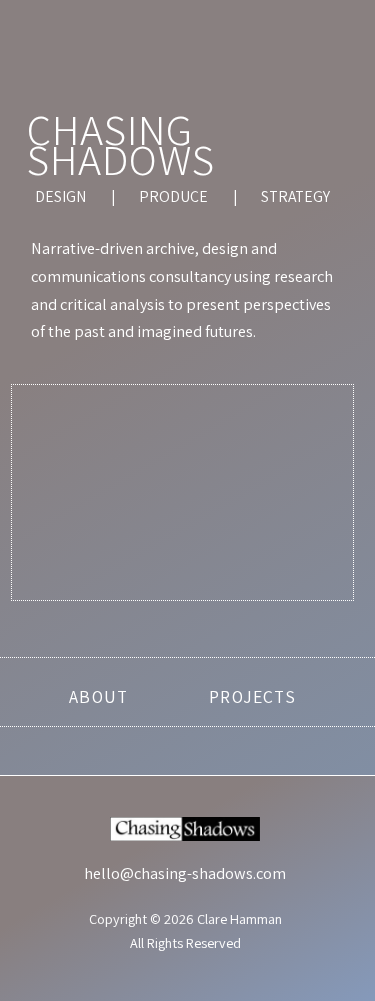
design (60, 196)
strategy (295, 196)
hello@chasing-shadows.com (185, 873)
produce (173, 196)
